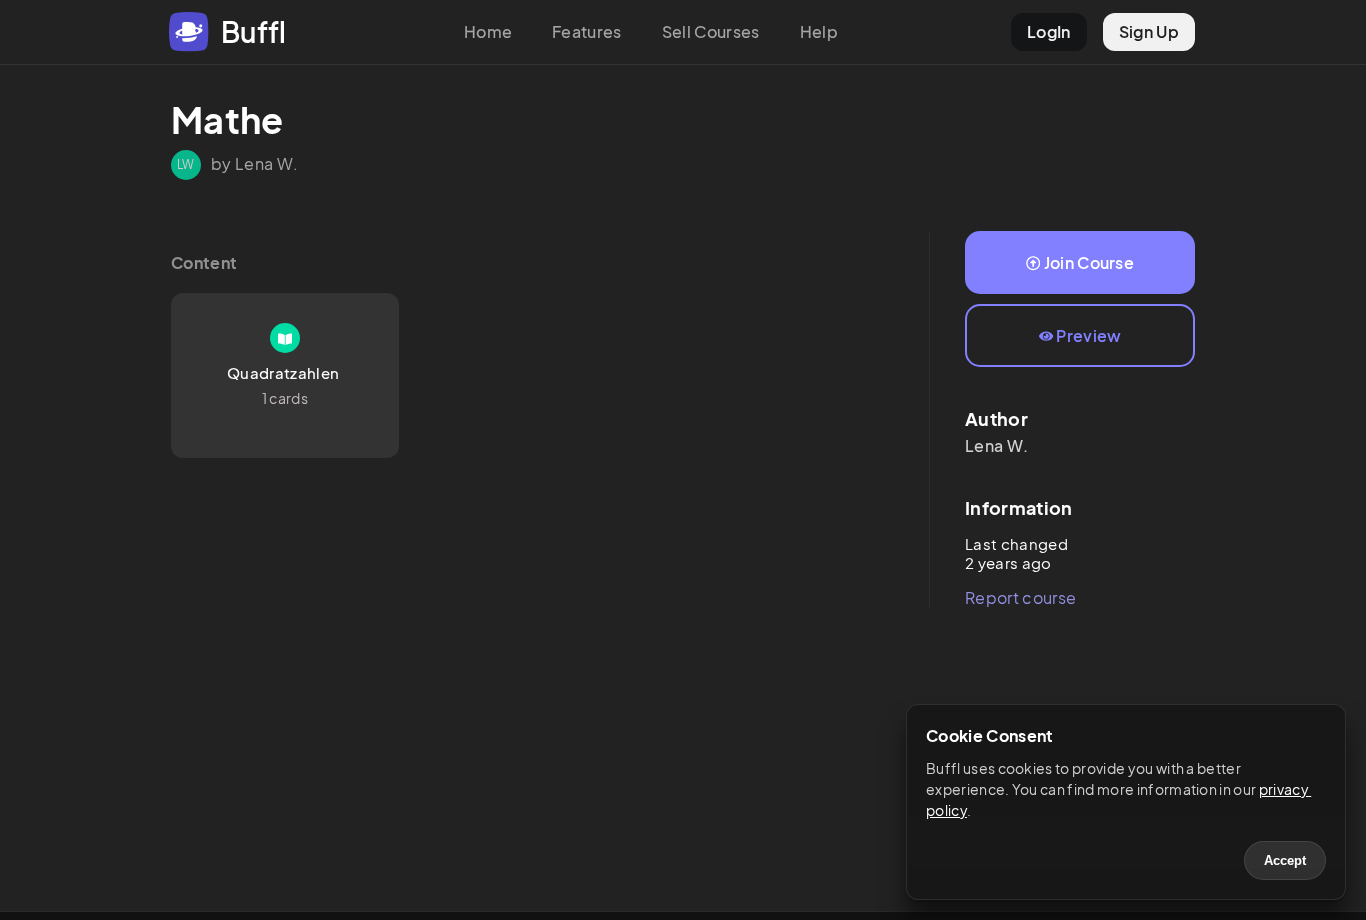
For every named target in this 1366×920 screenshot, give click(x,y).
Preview (1088, 335)
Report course (1020, 597)
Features (587, 31)
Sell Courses (711, 31)
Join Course (1089, 262)
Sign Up (1149, 31)
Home (488, 31)
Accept (1285, 860)
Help (819, 31)
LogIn (1049, 31)
